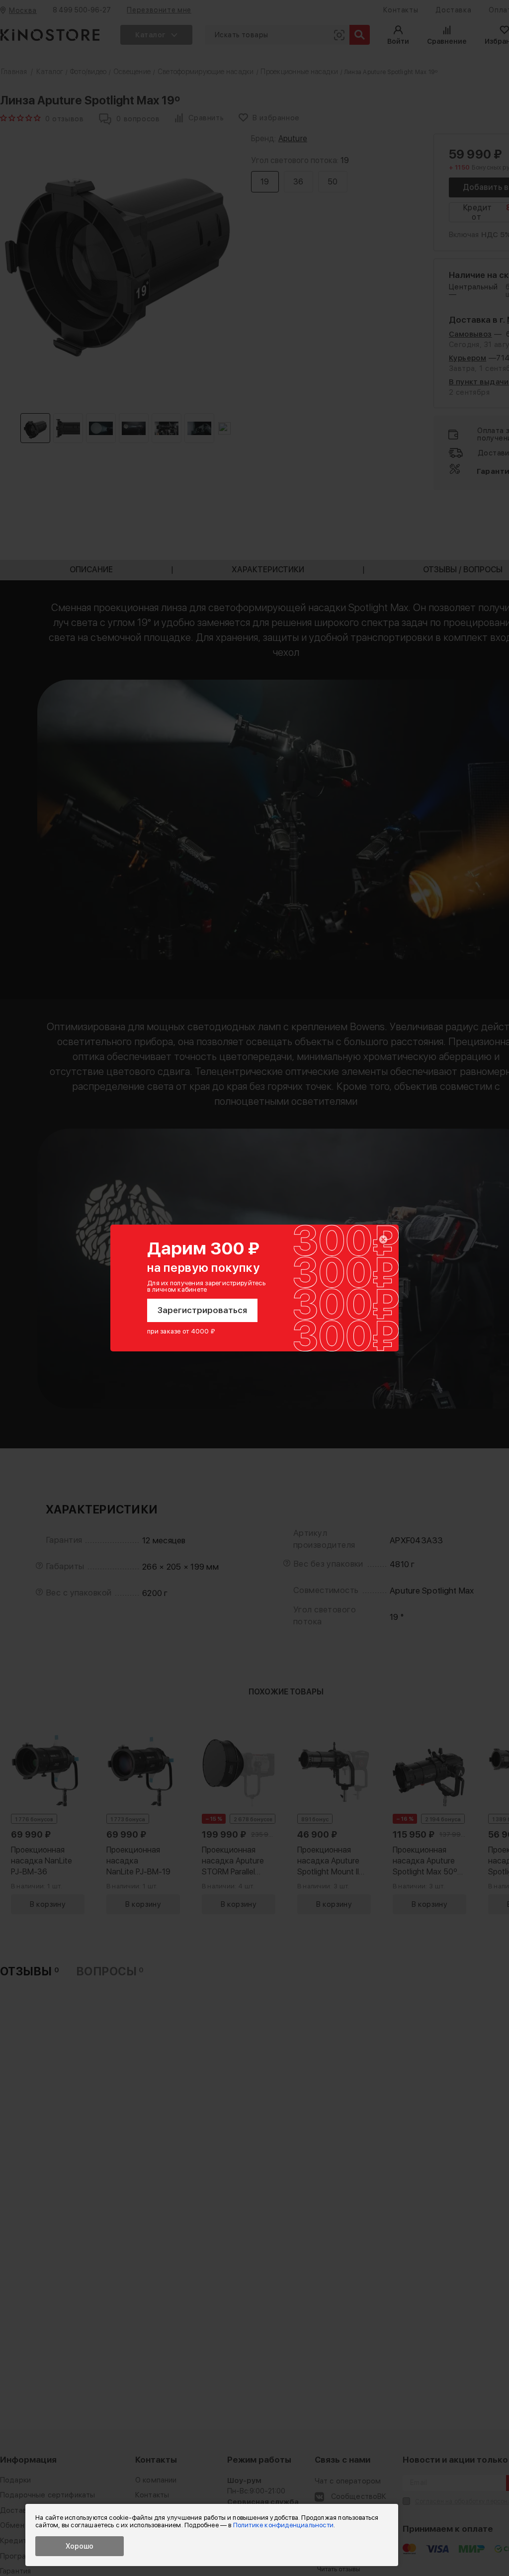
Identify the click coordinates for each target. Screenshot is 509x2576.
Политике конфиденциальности (283, 2525)
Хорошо (80, 2546)
